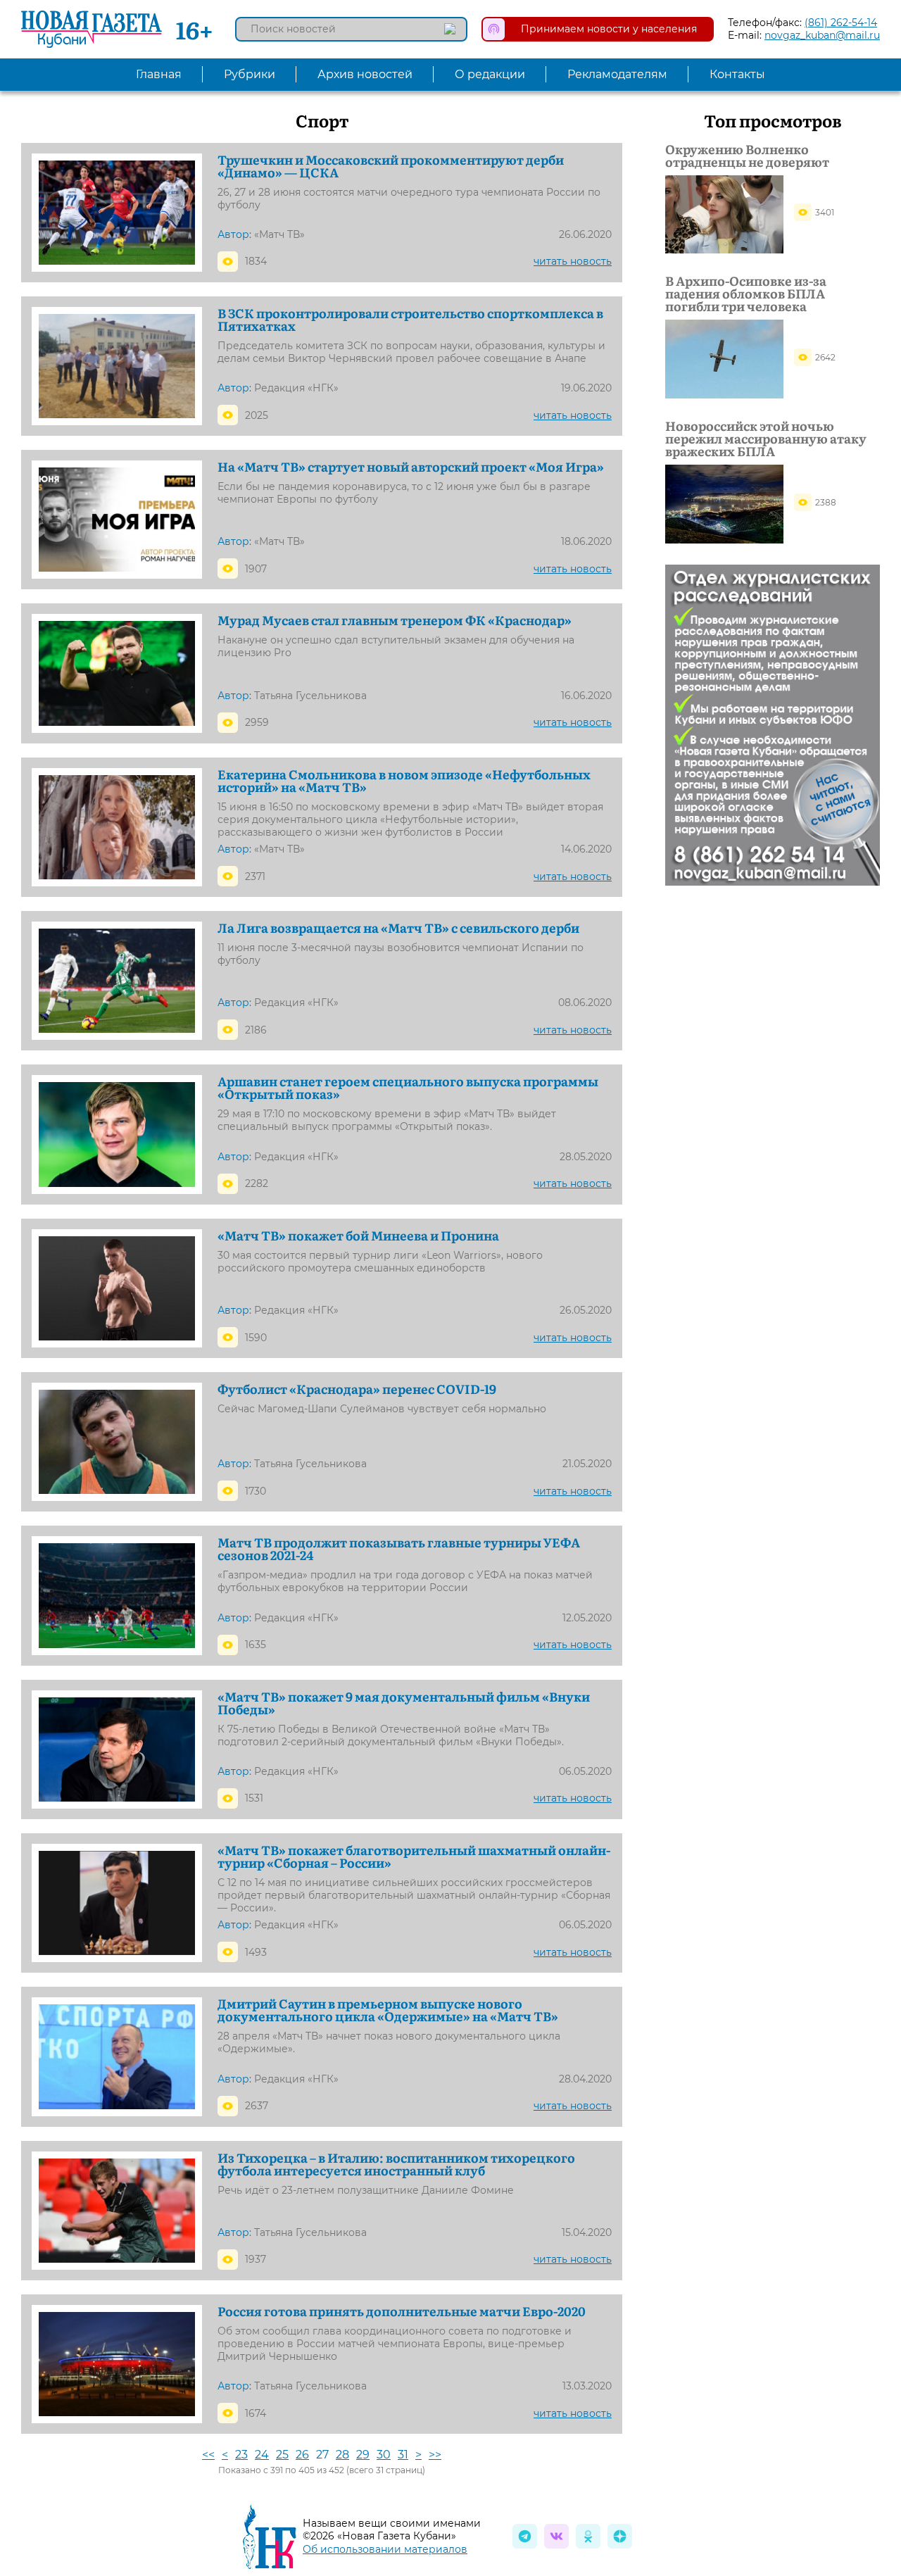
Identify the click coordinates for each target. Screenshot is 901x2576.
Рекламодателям (617, 74)
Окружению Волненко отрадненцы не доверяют (747, 156)
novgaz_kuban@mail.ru (822, 35)
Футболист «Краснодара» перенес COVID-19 (357, 1389)
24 (262, 2455)
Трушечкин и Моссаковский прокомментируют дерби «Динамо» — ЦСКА (391, 166)
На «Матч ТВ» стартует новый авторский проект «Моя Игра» (411, 467)
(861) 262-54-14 (841, 23)
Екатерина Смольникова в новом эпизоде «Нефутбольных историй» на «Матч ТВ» (404, 781)
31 (403, 2455)
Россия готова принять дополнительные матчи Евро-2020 (402, 2311)
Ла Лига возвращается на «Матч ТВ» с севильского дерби (398, 928)
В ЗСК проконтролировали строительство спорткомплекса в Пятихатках (410, 320)
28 (342, 2455)
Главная (159, 74)
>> (435, 2455)
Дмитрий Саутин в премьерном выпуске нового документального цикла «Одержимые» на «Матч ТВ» (388, 2010)
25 (282, 2455)
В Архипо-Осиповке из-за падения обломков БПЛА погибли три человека (746, 294)
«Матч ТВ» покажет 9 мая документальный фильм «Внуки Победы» (404, 1703)
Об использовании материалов (385, 2549)
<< (208, 2455)
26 (302, 2455)
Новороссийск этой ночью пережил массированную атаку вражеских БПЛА (766, 439)
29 (363, 2455)
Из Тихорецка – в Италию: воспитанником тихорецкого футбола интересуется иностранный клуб (396, 2164)
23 (241, 2455)
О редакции (490, 74)
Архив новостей (365, 74)
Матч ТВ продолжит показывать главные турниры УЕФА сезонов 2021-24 (399, 1549)
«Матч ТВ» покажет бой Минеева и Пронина (358, 1236)
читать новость (573, 261)
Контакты (737, 74)
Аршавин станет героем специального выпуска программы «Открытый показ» (408, 1088)
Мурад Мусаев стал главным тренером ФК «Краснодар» (395, 620)
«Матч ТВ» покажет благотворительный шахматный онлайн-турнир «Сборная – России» (414, 1856)
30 (384, 2455)
